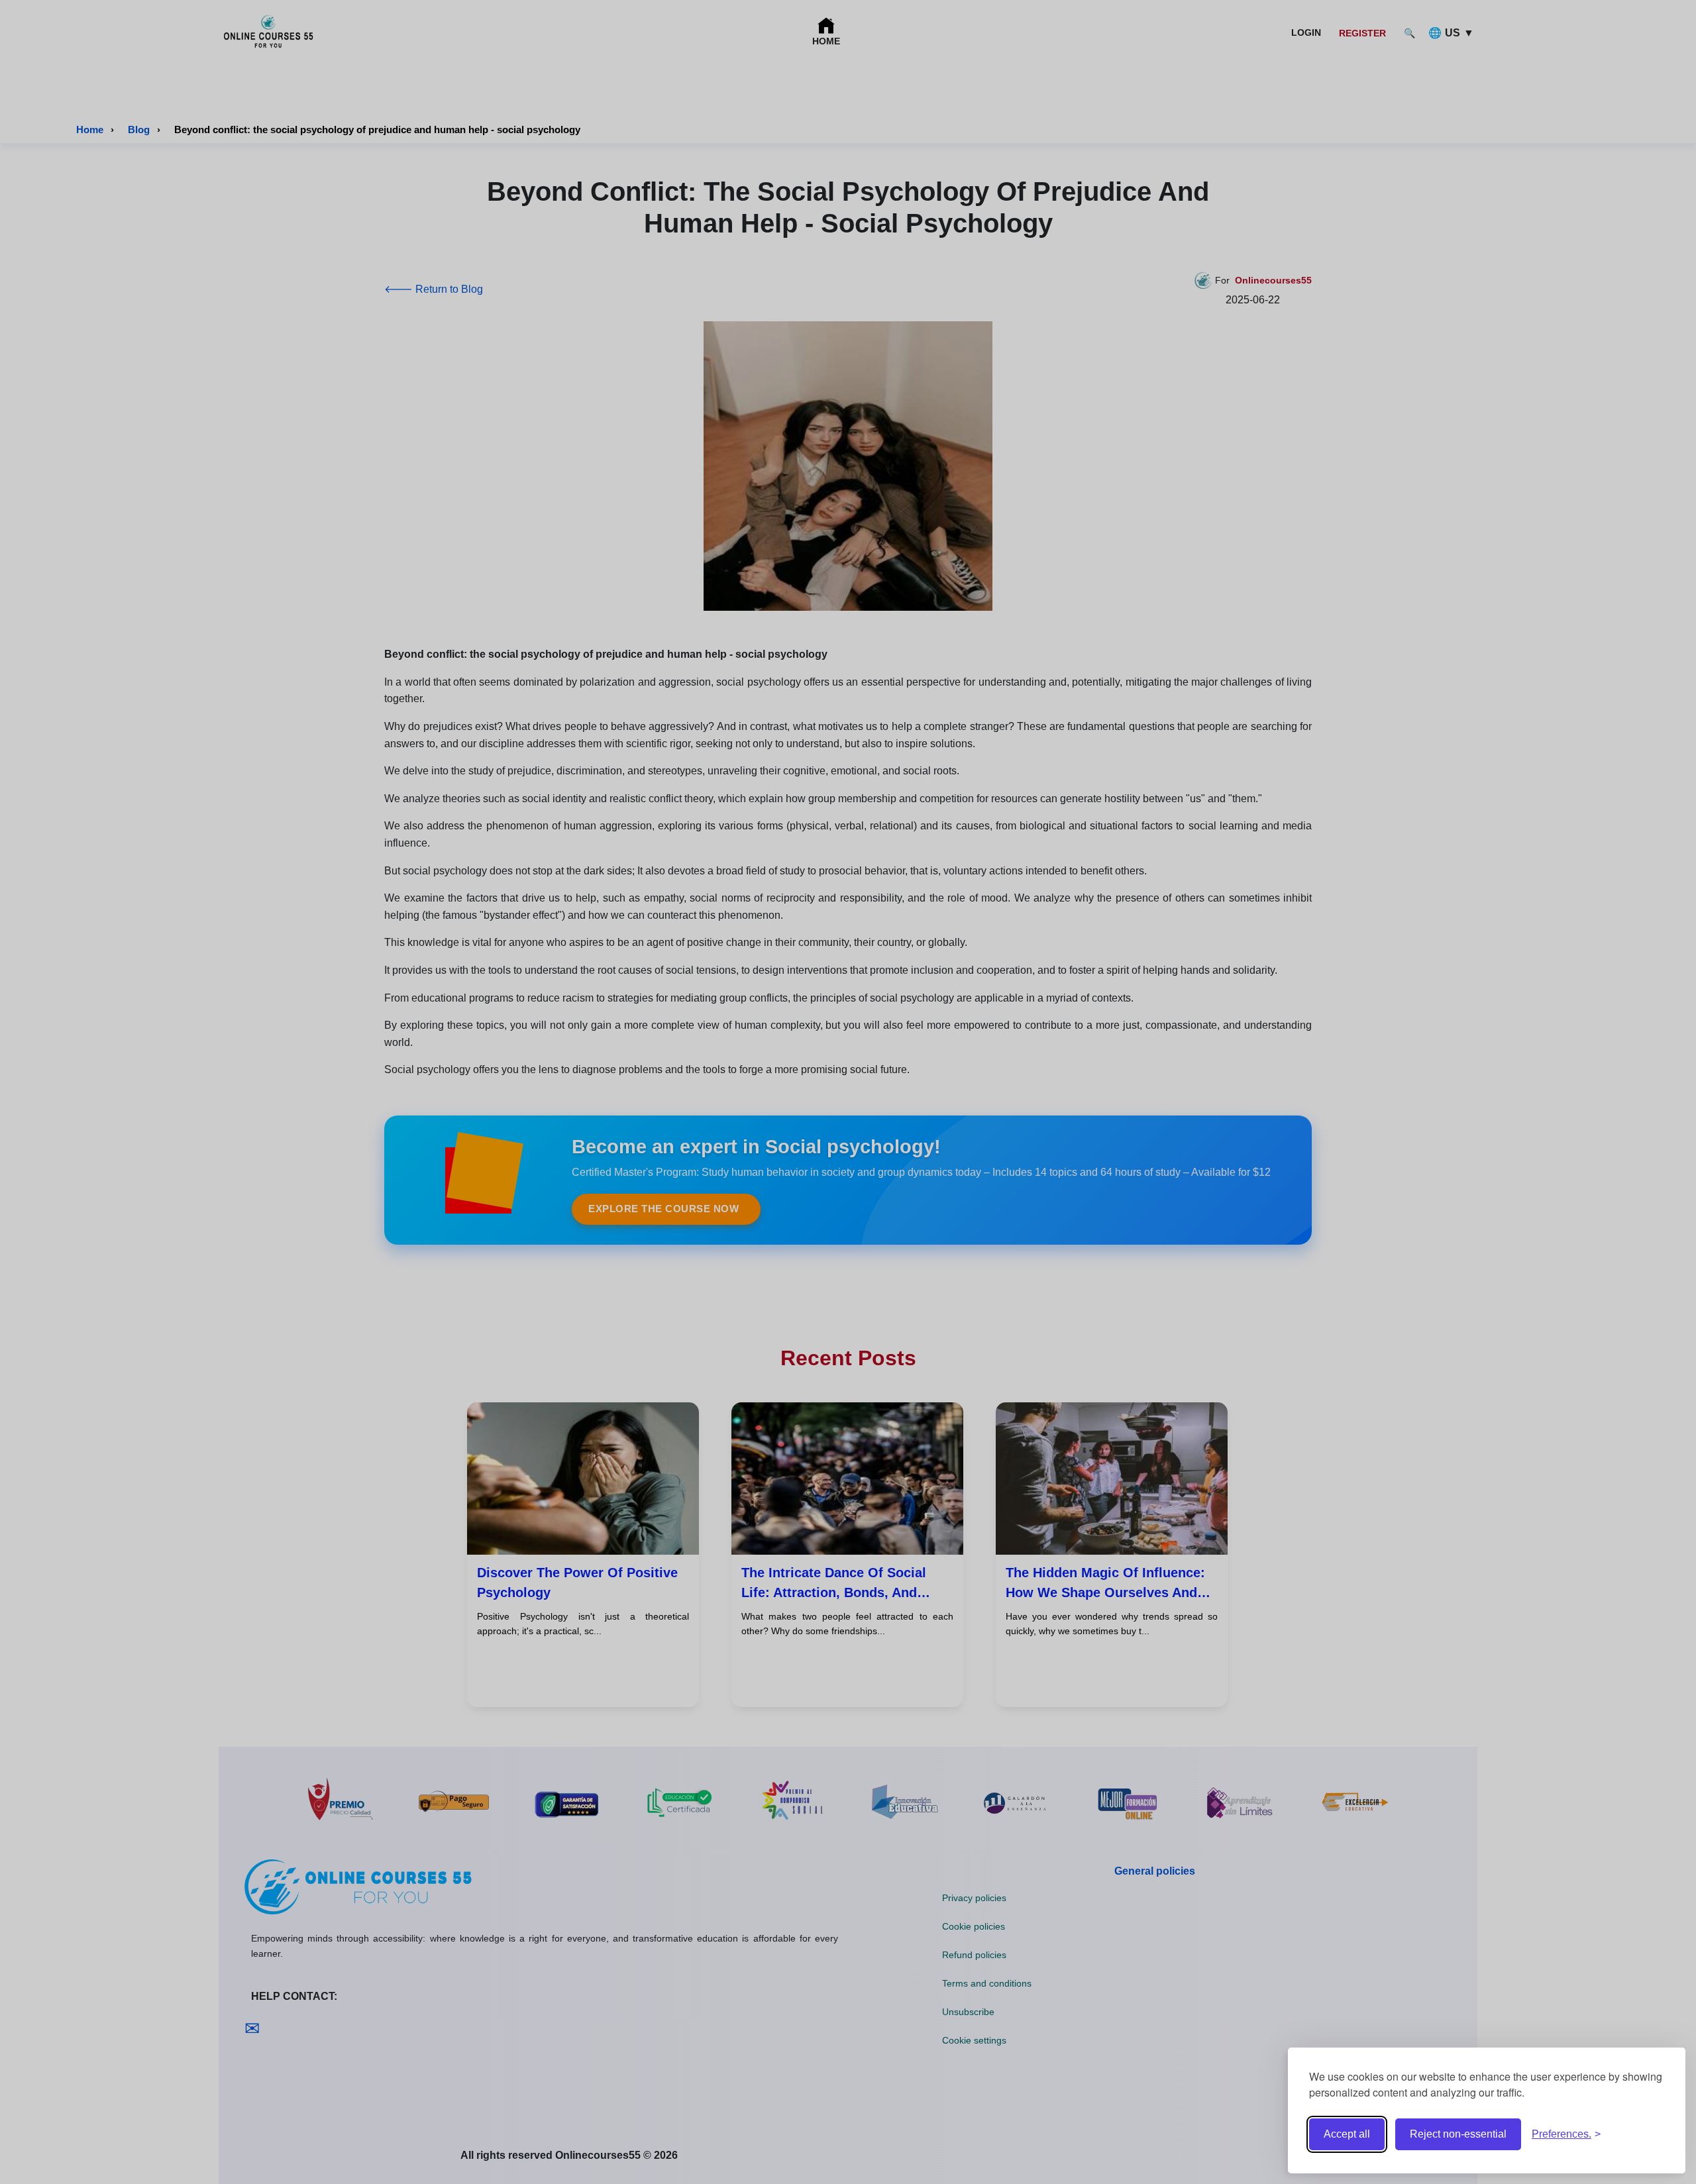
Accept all (1347, 2134)
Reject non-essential (1458, 2134)
